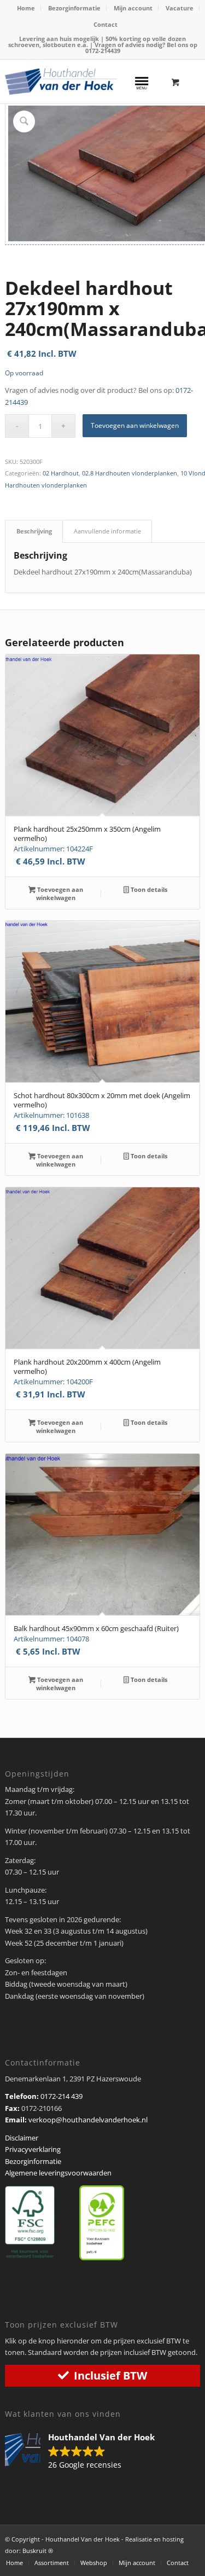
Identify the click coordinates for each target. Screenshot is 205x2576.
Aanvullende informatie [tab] (107, 531)
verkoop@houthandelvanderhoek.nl (88, 2120)
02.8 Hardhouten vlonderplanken (130, 473)
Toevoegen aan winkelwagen (135, 425)
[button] (85, 2452)
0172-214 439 (61, 2096)
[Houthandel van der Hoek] (61, 82)
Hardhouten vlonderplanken (46, 485)
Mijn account (133, 8)
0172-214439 (103, 51)
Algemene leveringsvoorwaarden (58, 2173)
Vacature (180, 8)
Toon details (148, 889)
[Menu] (142, 82)
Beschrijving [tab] (34, 531)
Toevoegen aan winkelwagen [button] (59, 894)
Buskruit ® (38, 2551)
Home (26, 8)
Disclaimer (22, 2138)
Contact (106, 24)
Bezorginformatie (74, 8)
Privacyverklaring (33, 2149)
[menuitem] (26, 8)
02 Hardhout (61, 473)
